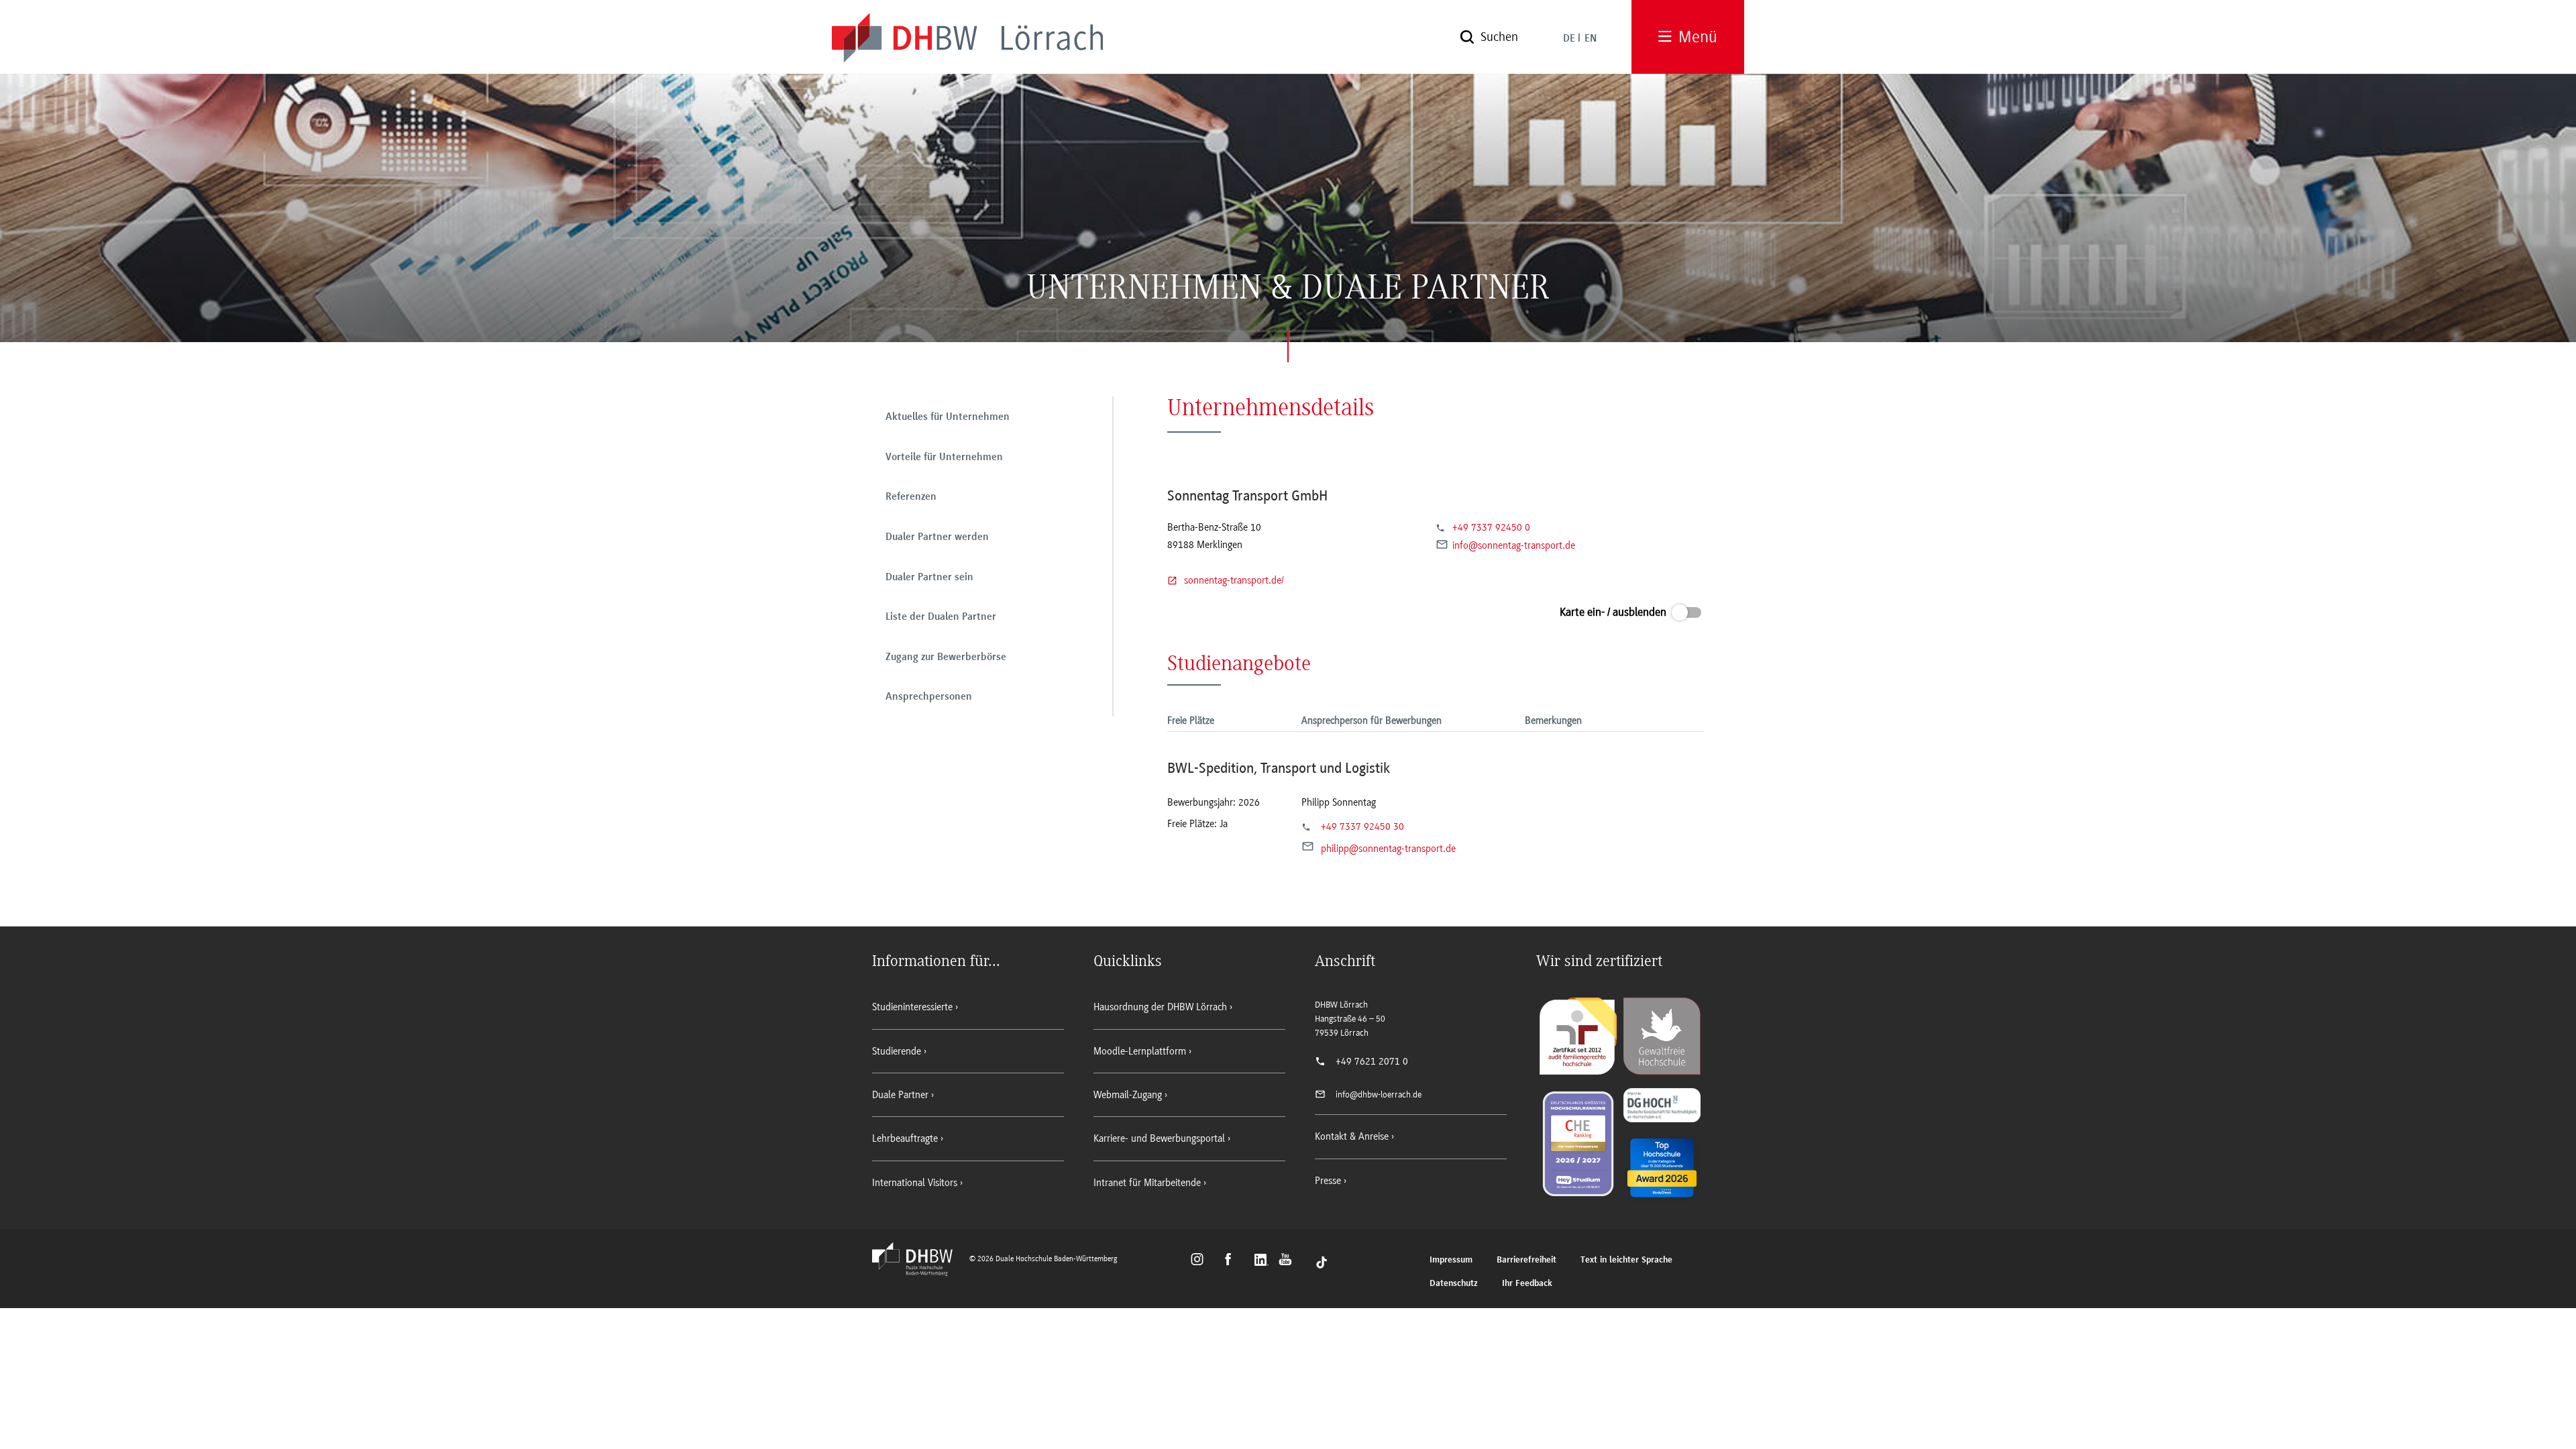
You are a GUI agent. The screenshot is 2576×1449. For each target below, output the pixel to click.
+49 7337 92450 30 (1362, 826)
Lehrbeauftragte (905, 1138)
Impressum (1451, 1260)
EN (1591, 39)
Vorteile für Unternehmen (944, 458)
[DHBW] (919, 1272)
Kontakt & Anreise (1352, 1136)
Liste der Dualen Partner (941, 617)
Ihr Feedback (1527, 1284)
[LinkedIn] (1263, 1261)
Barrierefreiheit (1526, 1260)
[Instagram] (1201, 1261)
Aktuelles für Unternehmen (948, 417)
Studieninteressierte (912, 1007)
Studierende (897, 1051)
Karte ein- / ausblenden (1613, 612)
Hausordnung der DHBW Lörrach (1160, 1007)
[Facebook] (1234, 1261)
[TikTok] (1322, 1261)
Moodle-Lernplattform (1140, 1051)
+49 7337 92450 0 (1491, 527)
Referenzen (911, 497)
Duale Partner (900, 1095)
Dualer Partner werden (937, 537)
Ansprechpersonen (929, 697)
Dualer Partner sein (929, 578)
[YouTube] (1289, 1261)
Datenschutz (1454, 1284)
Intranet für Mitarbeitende (1147, 1183)
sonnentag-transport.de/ (1234, 580)
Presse (1328, 1181)
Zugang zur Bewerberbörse (946, 657)
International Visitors (915, 1183)
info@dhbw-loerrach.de (1379, 1094)
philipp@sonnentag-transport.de (1388, 849)
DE (1569, 39)
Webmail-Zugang (1128, 1095)
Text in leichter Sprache (1626, 1260)
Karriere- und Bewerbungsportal (1159, 1138)
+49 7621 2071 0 (1372, 1061)
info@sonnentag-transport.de (1514, 546)
